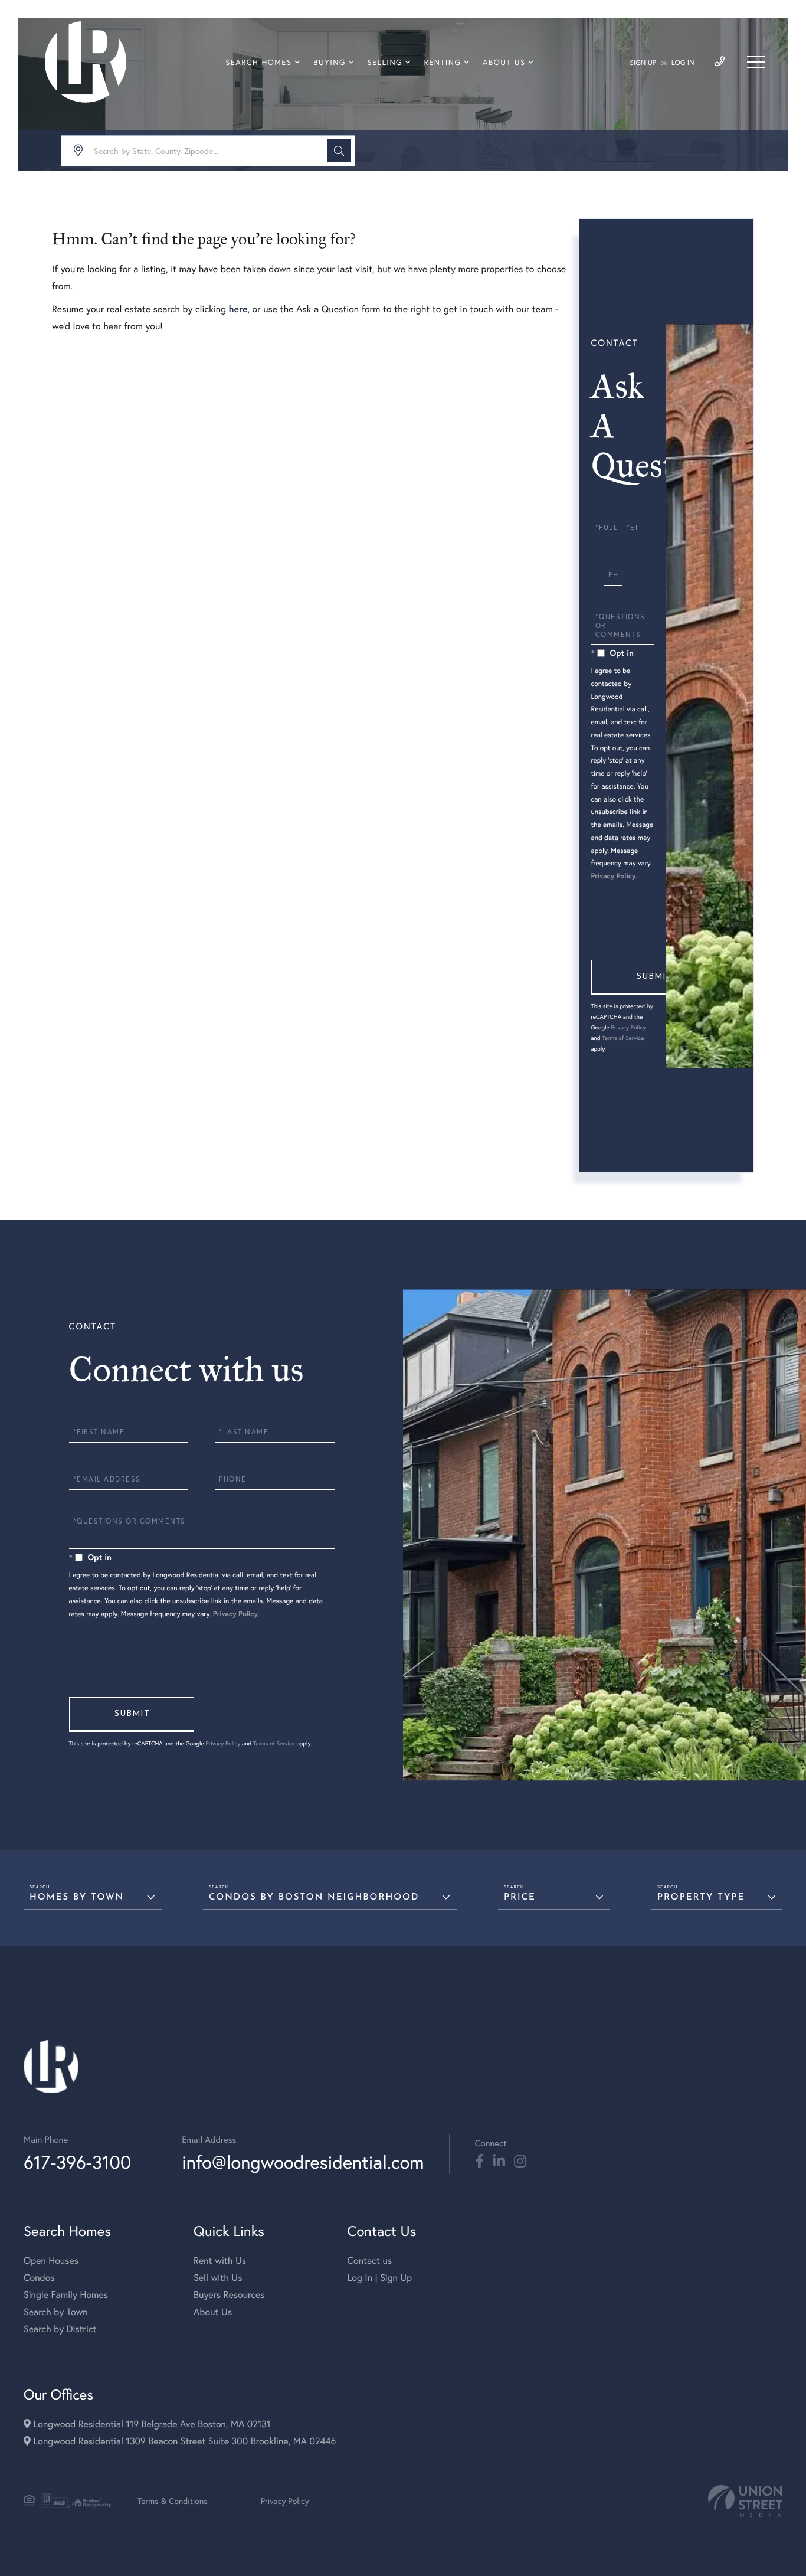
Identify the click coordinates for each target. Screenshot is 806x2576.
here (238, 309)
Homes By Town (77, 1897)
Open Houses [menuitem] (51, 2260)
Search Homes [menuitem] (258, 62)
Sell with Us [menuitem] (218, 2278)
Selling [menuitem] (385, 62)
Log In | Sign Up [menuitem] (379, 2278)
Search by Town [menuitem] (56, 2312)
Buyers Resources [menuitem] (229, 2295)
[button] (339, 151)
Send (654, 978)
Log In (683, 63)
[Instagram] (520, 2162)
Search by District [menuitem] (60, 2329)
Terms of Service (623, 1038)
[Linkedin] (499, 2162)
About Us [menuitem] (504, 62)
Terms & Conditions (173, 2501)
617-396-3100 (77, 2162)
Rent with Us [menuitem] (220, 2260)
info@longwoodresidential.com (303, 2162)
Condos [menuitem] (39, 2278)
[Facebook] (479, 2162)
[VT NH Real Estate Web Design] (745, 2501)
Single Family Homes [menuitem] (66, 2295)
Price (520, 1897)
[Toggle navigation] (756, 62)
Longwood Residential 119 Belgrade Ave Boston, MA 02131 (150, 2424)
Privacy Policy (614, 876)
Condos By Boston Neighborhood (314, 1897)
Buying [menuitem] (330, 62)
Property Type (701, 1897)
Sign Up (643, 63)
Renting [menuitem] (443, 62)
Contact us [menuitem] (369, 2260)
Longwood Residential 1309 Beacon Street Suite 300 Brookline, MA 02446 (183, 2441)
